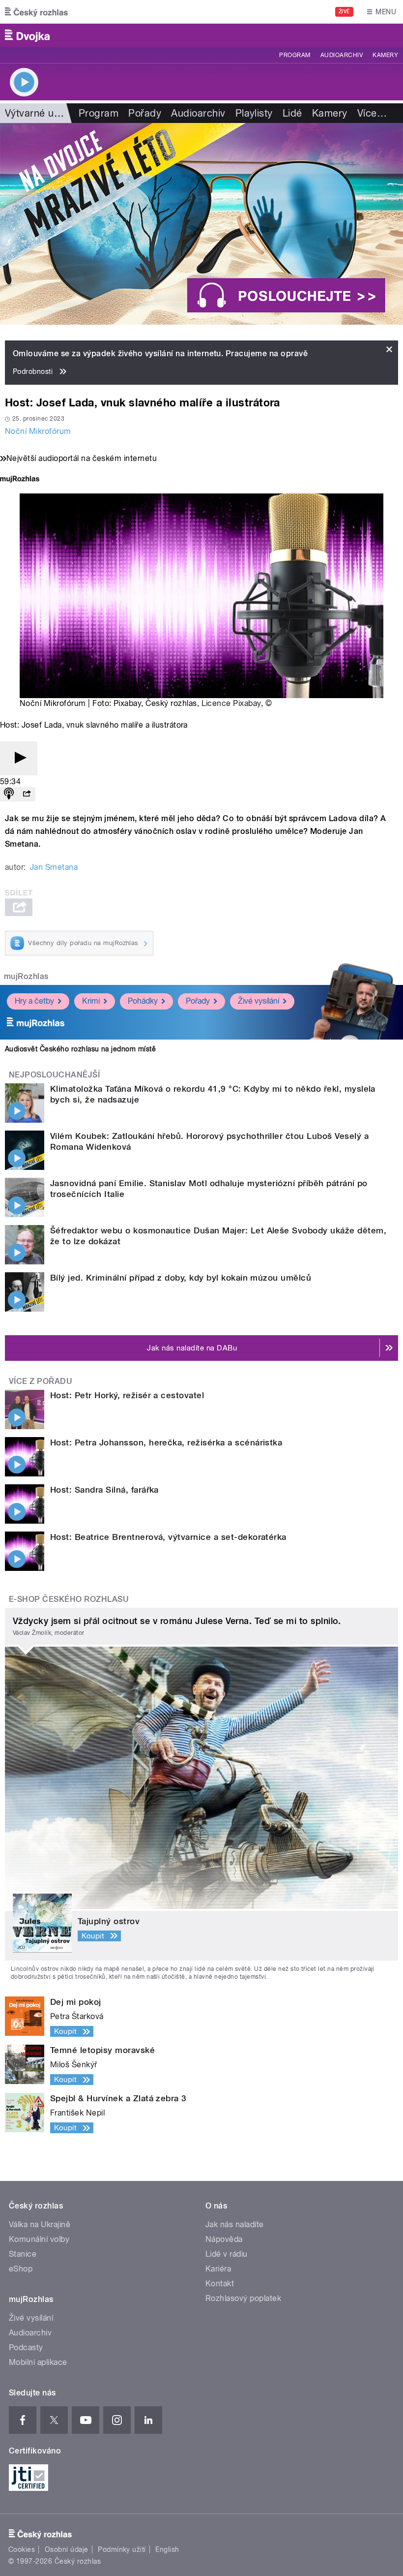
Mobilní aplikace (38, 2362)
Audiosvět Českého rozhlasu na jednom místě (80, 1049)
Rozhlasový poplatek (243, 2298)
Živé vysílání (259, 1001)
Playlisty (254, 113)
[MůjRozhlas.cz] (20, 480)
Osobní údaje (67, 2549)
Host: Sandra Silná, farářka (104, 1490)
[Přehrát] (19, 758)
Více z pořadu (41, 1381)
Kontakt (220, 2284)
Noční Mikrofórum (38, 431)
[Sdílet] (27, 794)
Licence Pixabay (231, 703)
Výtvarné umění (41, 113)
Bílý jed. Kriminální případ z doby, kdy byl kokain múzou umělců (181, 1278)
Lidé (292, 113)
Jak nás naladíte (235, 2224)
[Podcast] (9, 794)
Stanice (23, 2254)
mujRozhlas (26, 976)
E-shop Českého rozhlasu (69, 1599)
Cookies (22, 2549)
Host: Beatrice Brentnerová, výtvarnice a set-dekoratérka (168, 1537)
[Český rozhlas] (36, 12)
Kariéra (218, 2269)
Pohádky (143, 1001)
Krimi (91, 1001)
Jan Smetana (54, 867)
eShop (21, 2269)
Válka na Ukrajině (40, 2224)
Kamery (385, 55)
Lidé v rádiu (227, 2254)
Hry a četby (34, 1001)
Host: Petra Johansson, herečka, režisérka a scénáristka (166, 1442)
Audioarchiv (342, 55)
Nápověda (224, 2239)
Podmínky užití (122, 2549)
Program (295, 55)
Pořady (145, 113)
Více (372, 113)
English (167, 2549)
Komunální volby (39, 2239)
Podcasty (26, 2347)
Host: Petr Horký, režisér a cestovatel (127, 1395)
